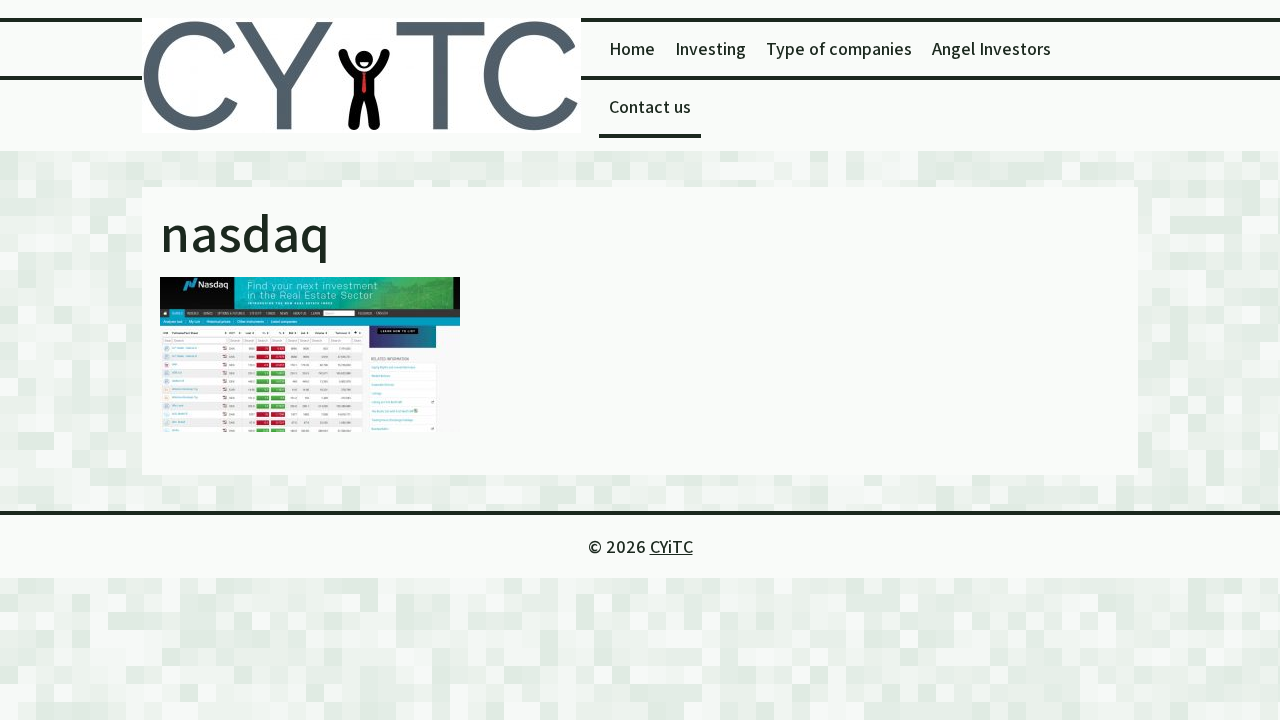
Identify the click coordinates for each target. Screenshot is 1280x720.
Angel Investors (991, 48)
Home (632, 48)
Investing (710, 48)
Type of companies (839, 48)
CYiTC (671, 546)
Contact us (650, 106)
